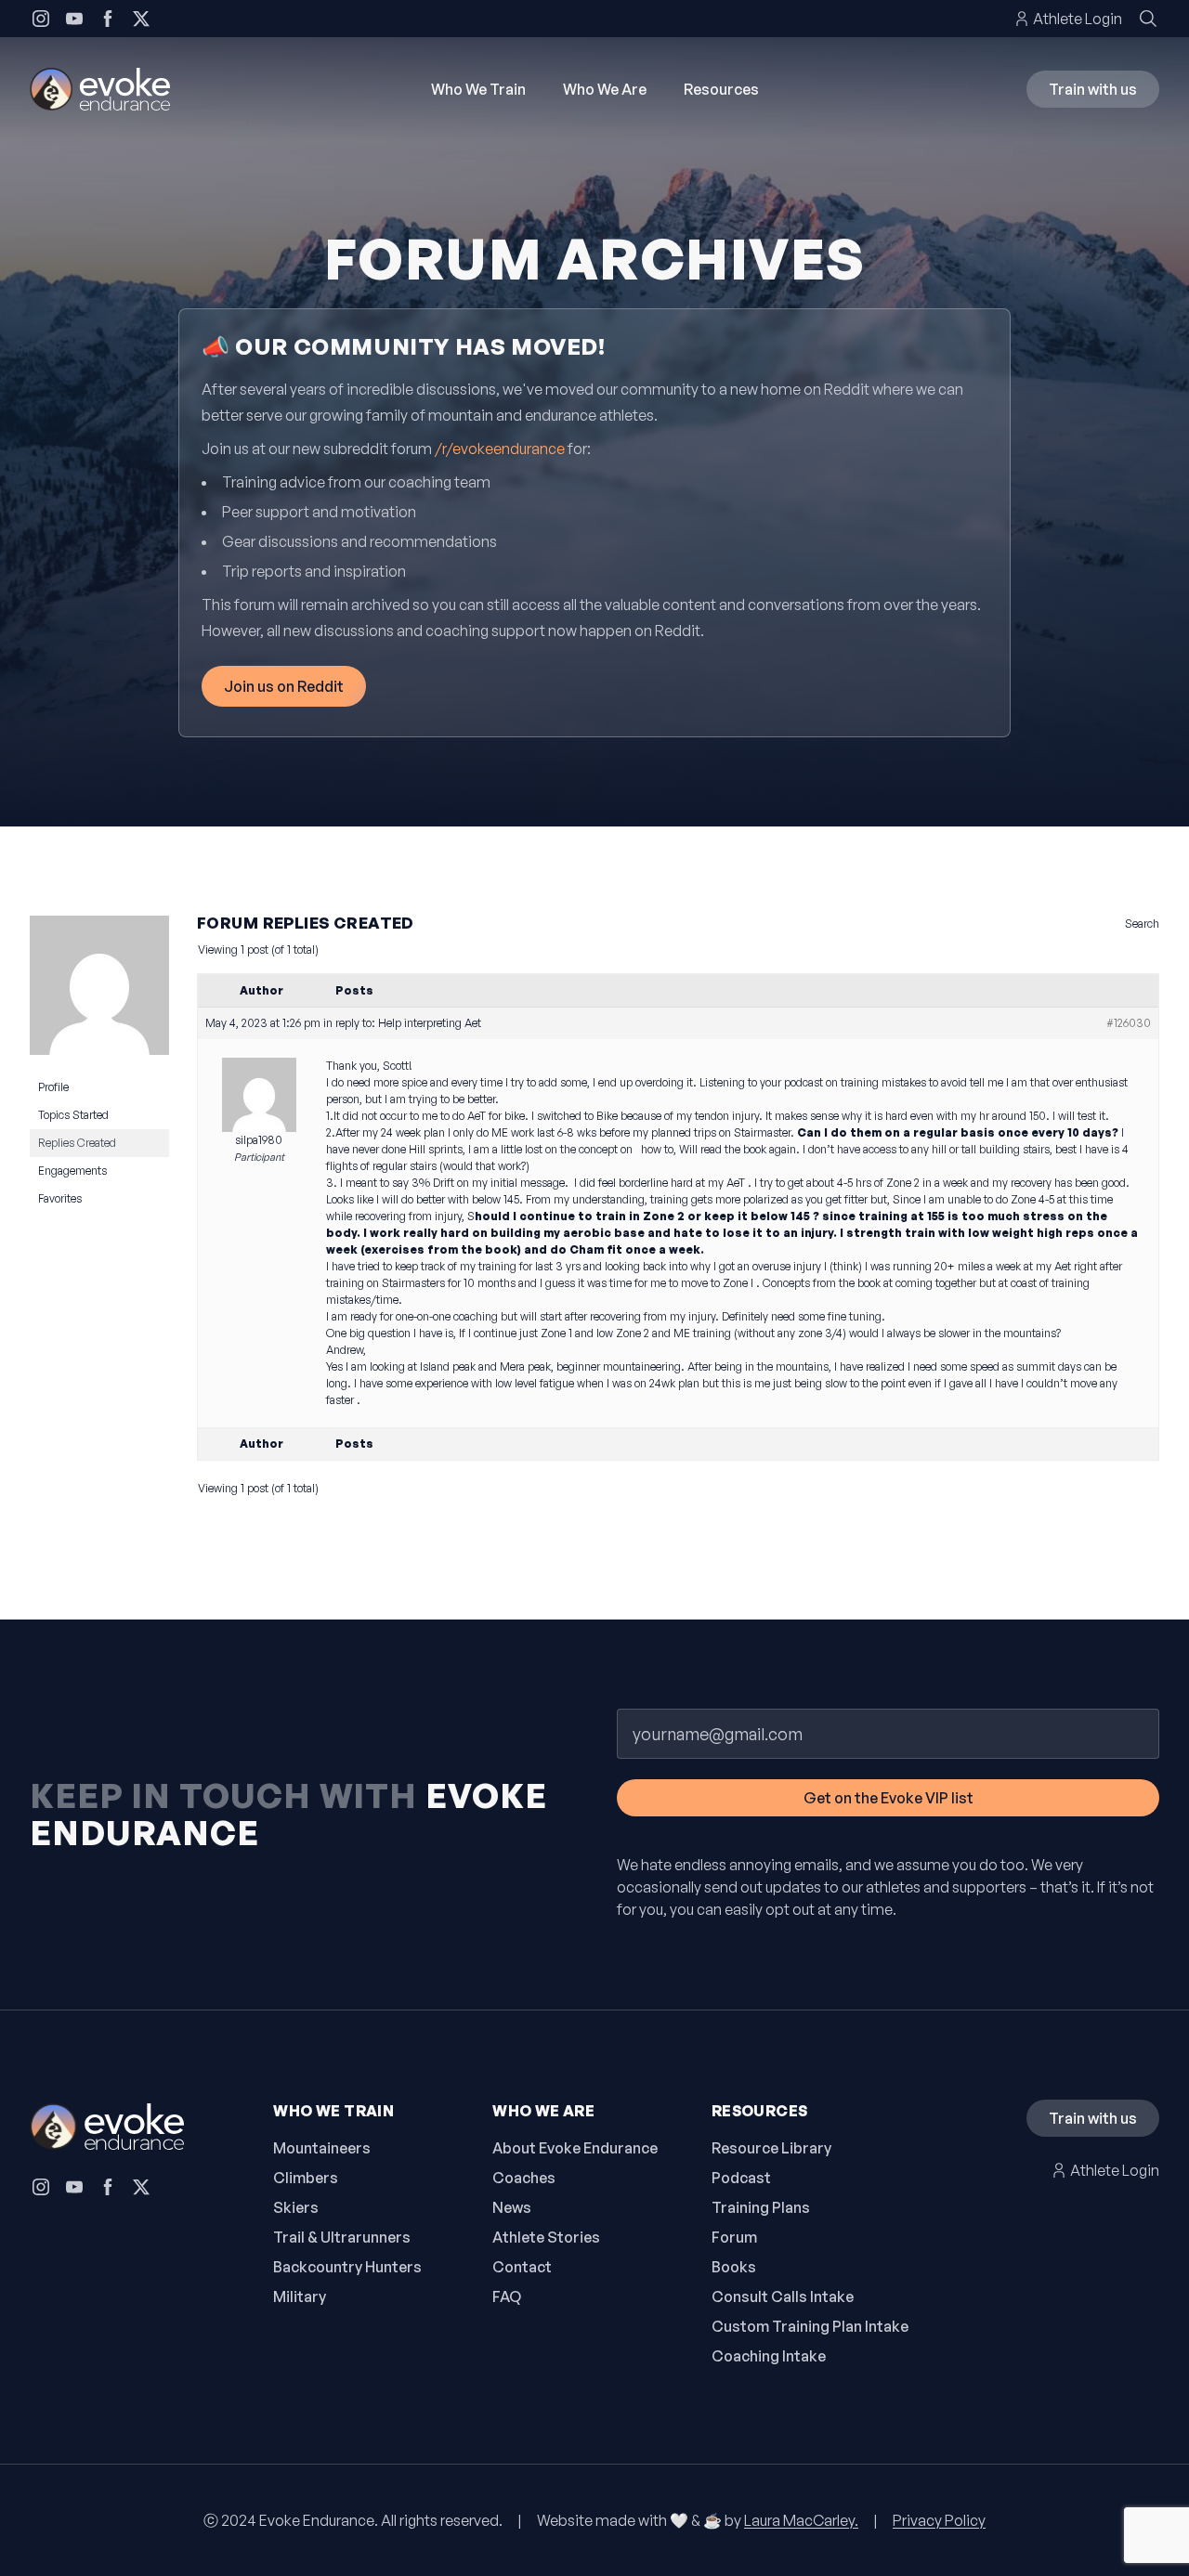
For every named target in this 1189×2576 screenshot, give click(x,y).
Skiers (296, 2207)
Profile (53, 1087)
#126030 (1129, 1023)
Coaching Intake (769, 2356)
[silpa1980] (99, 993)
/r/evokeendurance (500, 449)
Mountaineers (322, 2148)
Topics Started (73, 1115)
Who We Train (478, 89)
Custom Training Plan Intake (810, 2326)
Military (300, 2296)
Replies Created (77, 1143)
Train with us (1093, 89)
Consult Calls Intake (783, 2296)
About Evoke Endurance (575, 2148)
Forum (734, 2237)
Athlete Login (1078, 19)
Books (734, 2267)
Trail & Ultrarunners (342, 2237)
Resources (721, 89)
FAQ (507, 2296)
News (512, 2207)
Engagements (72, 1171)
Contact (522, 2267)
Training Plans (761, 2207)
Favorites (60, 1198)
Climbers (306, 2178)
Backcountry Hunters (347, 2267)
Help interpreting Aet (430, 1023)
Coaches (524, 2178)
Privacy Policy (939, 2520)
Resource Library (771, 2148)
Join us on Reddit (284, 686)
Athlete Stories (546, 2237)
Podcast (741, 2178)
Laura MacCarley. (801, 2520)
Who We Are (605, 89)
